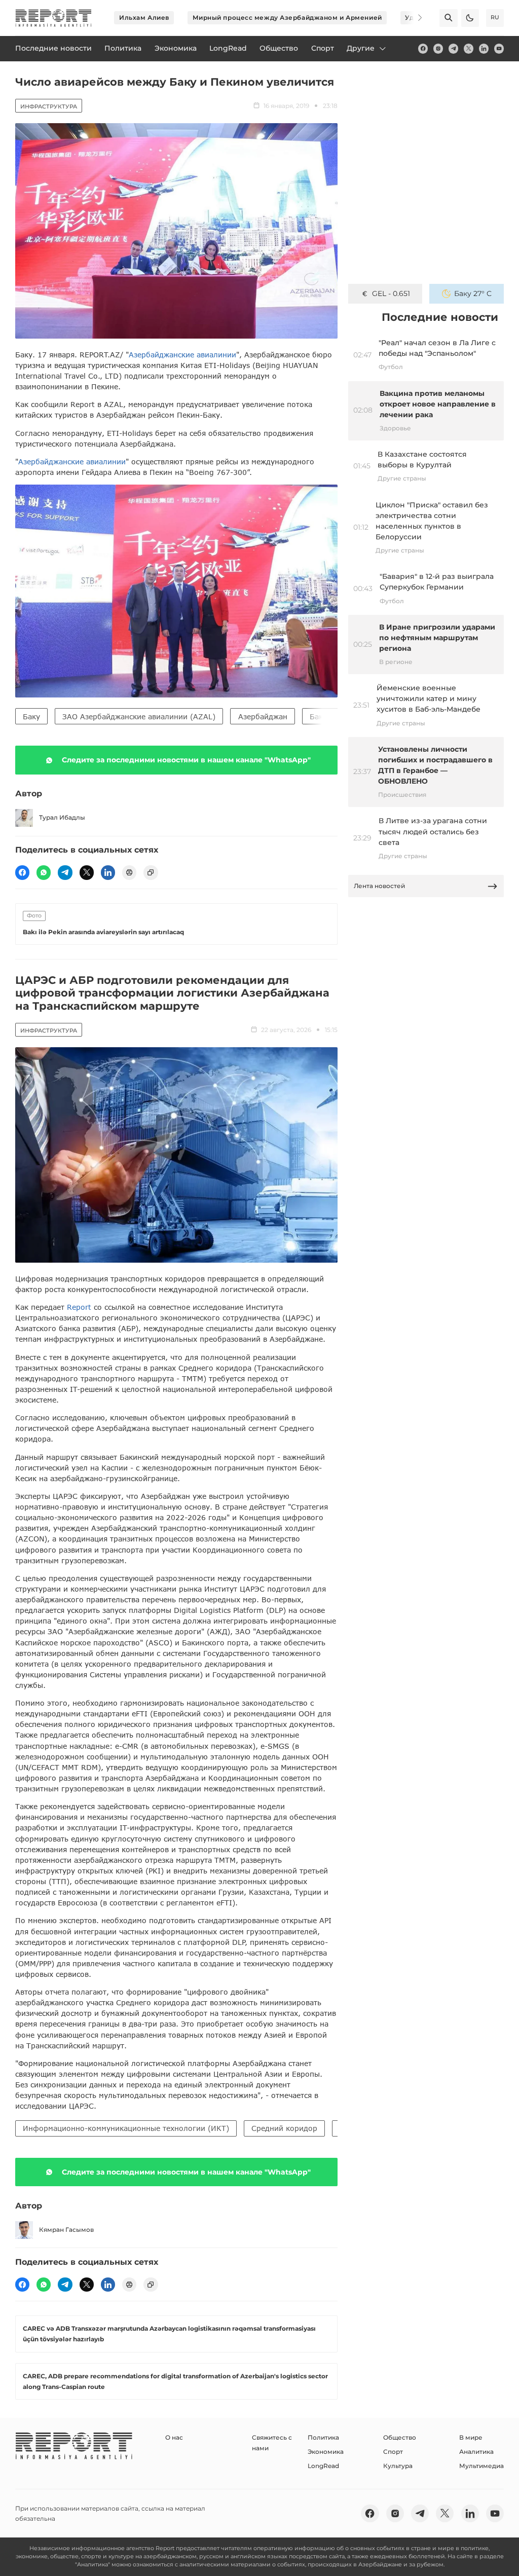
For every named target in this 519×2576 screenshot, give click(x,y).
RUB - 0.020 (391, 293)
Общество (400, 2437)
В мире (471, 2437)
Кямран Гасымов (66, 2230)
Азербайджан (263, 716)
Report (79, 1307)
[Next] (414, 18)
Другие (361, 48)
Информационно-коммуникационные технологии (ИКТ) (126, 2128)
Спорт (393, 2452)
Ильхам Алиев (144, 17)
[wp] (44, 872)
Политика (323, 2437)
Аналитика (476, 2452)
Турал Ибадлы (62, 817)
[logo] (53, 18)
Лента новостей (379, 886)
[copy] (151, 872)
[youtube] (499, 48)
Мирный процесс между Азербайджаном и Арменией (287, 17)
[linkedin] (484, 48)
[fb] (423, 48)
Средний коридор (284, 2128)
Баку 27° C (473, 293)
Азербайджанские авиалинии (182, 355)
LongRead (323, 2466)
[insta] (438, 48)
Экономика (326, 2452)
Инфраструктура (49, 106)
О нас (174, 2437)
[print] (129, 872)
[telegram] (453, 48)
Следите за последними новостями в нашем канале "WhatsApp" (186, 760)
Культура (398, 2466)
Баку (31, 716)
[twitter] (469, 48)
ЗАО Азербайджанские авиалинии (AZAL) (139, 716)
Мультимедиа (481, 2466)
